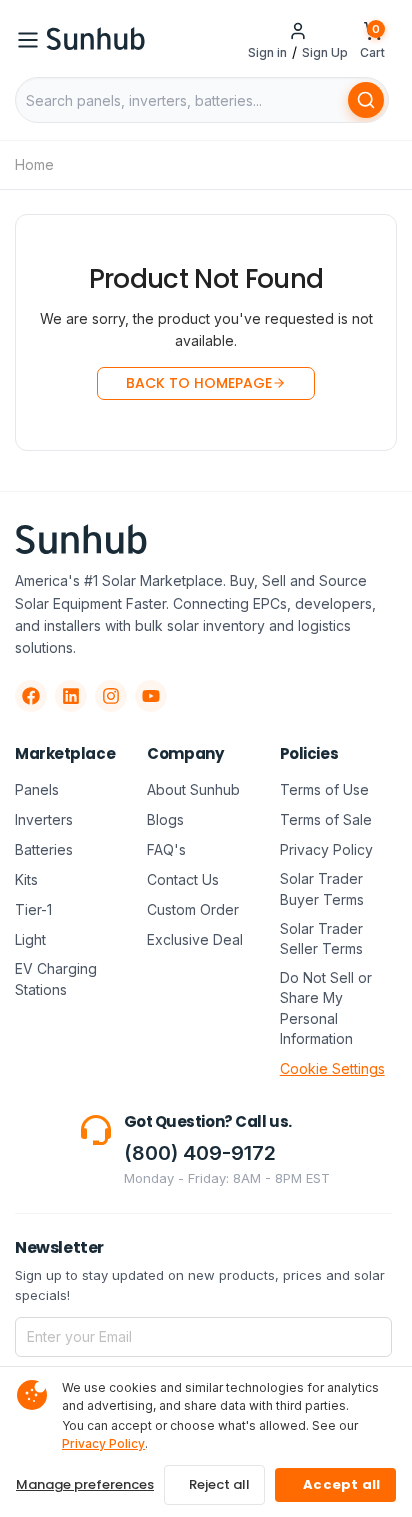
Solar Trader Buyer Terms (322, 888)
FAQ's (166, 849)
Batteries (44, 849)
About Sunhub (193, 789)
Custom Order (193, 909)
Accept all (342, 1484)
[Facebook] (31, 696)
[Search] (366, 100)
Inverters (44, 819)
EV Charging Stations (56, 978)
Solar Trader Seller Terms (321, 938)
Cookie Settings (332, 1068)
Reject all (219, 1484)
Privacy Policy (326, 849)
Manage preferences (85, 1484)
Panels (37, 789)
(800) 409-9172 (200, 1153)
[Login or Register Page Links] (298, 30)
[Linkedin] (71, 696)
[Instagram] (111, 696)
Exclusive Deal (195, 939)
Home (34, 164)
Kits (26, 879)
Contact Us (183, 879)
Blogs (165, 819)
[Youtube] (151, 696)
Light (30, 939)
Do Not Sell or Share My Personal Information (326, 1008)
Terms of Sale (326, 819)
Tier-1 (33, 909)
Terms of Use (324, 789)
